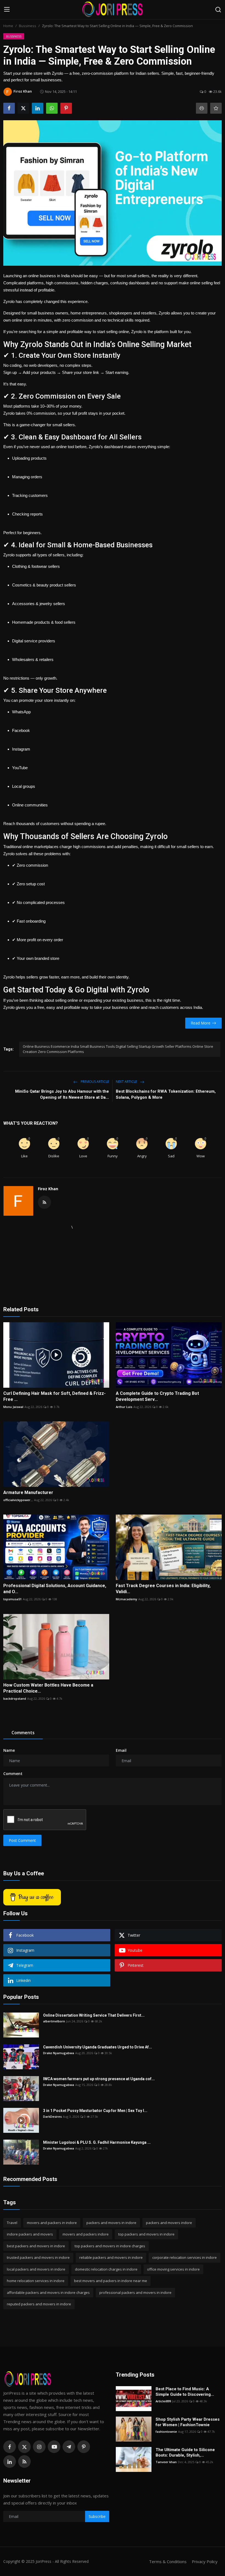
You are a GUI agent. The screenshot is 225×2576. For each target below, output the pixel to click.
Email (121, 1750)
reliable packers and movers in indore (111, 2257)
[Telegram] (69, 2447)
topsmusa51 (12, 1599)
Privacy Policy (205, 2561)
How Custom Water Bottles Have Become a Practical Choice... (48, 1688)
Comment (13, 1774)
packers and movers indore (169, 2223)
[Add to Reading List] (216, 108)
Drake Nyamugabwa (59, 2053)
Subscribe (97, 2516)
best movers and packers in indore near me (111, 2281)
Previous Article (94, 1082)
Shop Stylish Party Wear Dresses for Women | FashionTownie (188, 2422)
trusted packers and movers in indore (38, 2257)
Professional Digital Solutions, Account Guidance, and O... (55, 1589)
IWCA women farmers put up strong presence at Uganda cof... (99, 2079)
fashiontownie (166, 2432)
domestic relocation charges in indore (106, 2269)
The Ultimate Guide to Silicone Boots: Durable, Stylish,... (185, 2452)
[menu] (7, 10)
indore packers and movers (30, 2234)
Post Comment (22, 1840)
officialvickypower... (18, 1500)
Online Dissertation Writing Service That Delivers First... (94, 2015)
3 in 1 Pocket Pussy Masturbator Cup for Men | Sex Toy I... (95, 2111)
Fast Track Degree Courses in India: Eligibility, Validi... (163, 1589)
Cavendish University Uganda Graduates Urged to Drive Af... (98, 2047)
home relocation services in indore (36, 2281)
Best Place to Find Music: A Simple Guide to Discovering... (185, 2392)
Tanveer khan (166, 2462)
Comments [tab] (23, 1733)
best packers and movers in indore (36, 2246)
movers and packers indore (86, 2234)
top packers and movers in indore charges (110, 2246)
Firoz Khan (48, 1189)
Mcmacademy (126, 1599)
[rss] (24, 2461)
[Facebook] (10, 2447)
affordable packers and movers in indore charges (48, 2292)
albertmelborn (54, 2021)
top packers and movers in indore (146, 2234)
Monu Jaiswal (13, 1407)
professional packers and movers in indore (135, 2292)
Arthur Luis (124, 1407)
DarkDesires (52, 2116)
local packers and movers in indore (36, 2269)
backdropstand (15, 1698)
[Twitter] (24, 2447)
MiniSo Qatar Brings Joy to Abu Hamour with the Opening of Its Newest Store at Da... (62, 1094)
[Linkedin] (10, 2461)
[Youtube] (54, 2447)
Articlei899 (163, 2401)
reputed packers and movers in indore (39, 2304)
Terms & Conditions (168, 2561)
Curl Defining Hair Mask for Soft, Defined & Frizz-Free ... (54, 1396)
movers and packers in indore (52, 2223)
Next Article (127, 1082)
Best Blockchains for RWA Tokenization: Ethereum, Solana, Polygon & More (166, 1094)
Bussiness (28, 26)
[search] (218, 10)
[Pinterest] (84, 2447)
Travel (12, 2223)
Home (8, 26)
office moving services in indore (173, 2269)
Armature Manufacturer (28, 1492)
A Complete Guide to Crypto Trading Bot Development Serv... (157, 1396)
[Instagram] (39, 2447)
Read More (201, 1023)
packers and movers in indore (111, 2223)
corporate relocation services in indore (185, 2257)
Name (9, 1750)
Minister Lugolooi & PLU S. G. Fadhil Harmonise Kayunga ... (97, 2142)
